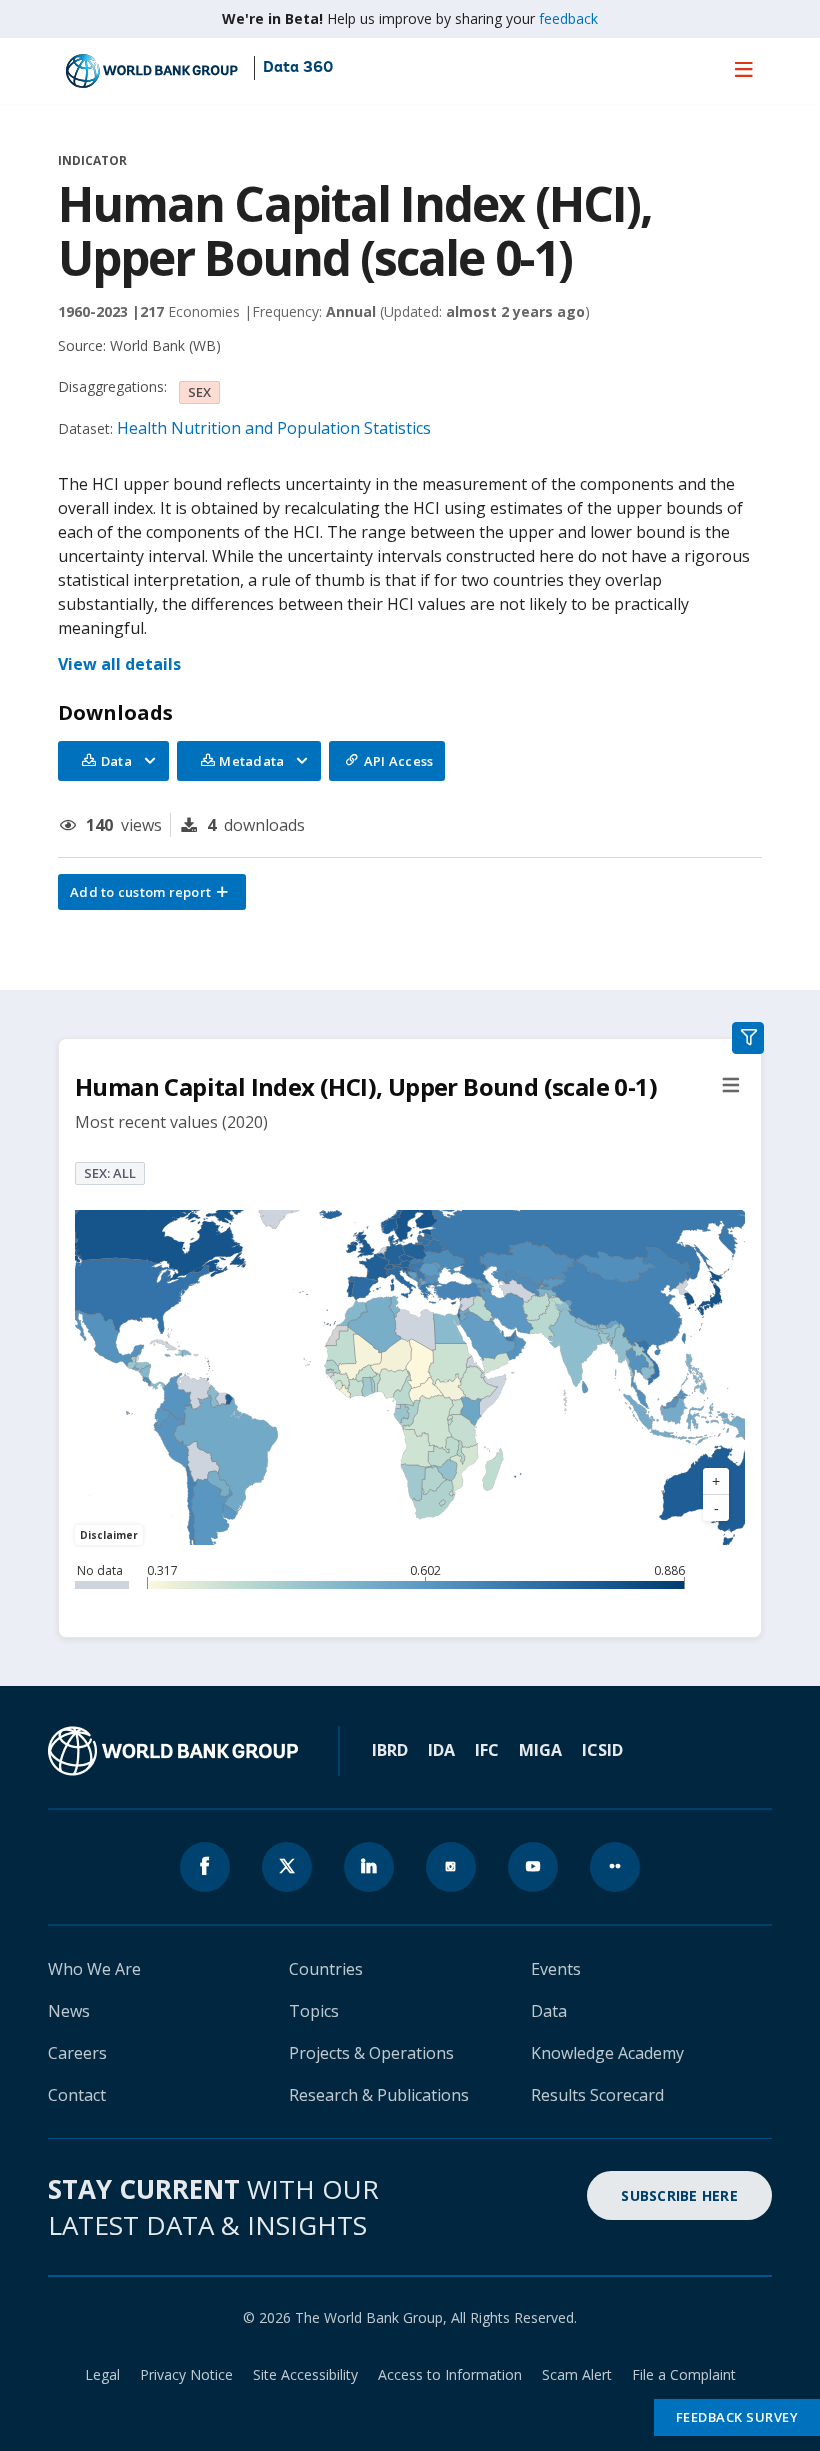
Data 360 (298, 68)
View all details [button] (119, 664)
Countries (326, 1969)
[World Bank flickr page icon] (615, 1867)
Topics (314, 2011)
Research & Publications (379, 2095)
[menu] (744, 69)
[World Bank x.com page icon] (287, 1867)
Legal (102, 2374)
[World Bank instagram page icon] (451, 1867)
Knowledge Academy (607, 2053)
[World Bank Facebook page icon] (205, 1867)
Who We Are (94, 1969)
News (69, 2011)
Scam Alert (577, 2374)
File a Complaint (684, 2374)
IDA (441, 1750)
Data (549, 2011)
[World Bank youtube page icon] (533, 1867)
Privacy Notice (186, 2374)
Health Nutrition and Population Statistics (274, 428)
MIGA (540, 1750)
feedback (568, 18)
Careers (77, 2053)
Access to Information (450, 2374)
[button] (152, 892)
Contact (77, 2095)
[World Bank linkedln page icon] (369, 1867)
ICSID (602, 1750)
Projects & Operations (371, 2053)
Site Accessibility (305, 2374)
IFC (487, 1750)
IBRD (390, 1750)
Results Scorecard (597, 2095)
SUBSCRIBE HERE (679, 2195)
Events (556, 1969)
